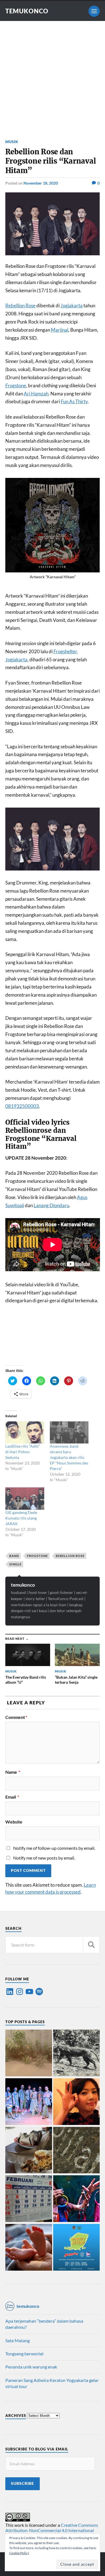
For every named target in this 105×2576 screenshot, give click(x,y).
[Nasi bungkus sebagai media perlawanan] (29, 2151)
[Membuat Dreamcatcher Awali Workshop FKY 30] (77, 2199)
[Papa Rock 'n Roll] (29, 2248)
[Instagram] (20, 1992)
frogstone (37, 1556)
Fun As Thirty (74, 401)
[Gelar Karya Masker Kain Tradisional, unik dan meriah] (29, 2102)
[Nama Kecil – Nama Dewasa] (77, 2151)
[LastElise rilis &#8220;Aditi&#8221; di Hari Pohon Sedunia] (25, 1432)
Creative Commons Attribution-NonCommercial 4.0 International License (52, 2530)
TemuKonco (27, 11)
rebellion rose (70, 1556)
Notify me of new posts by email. (44, 1858)
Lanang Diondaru (51, 1205)
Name (13, 1772)
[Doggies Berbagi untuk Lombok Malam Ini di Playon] (77, 2248)
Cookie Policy (19, 2553)
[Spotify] (39, 1992)
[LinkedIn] (10, 1992)
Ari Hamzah (36, 394)
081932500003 (22, 1106)
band (14, 1556)
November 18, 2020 (41, 183)
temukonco (23, 1585)
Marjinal (60, 330)
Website (14, 1822)
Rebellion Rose (20, 306)
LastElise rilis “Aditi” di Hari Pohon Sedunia (23, 1452)
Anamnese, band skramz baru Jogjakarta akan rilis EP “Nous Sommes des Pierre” (69, 1457)
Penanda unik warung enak (31, 2367)
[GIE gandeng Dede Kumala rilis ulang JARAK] (25, 1498)
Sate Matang (17, 2340)
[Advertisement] (53, 76)
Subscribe (23, 2483)
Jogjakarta (72, 306)
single (15, 1564)
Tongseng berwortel (24, 2354)
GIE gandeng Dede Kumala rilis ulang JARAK (21, 1518)
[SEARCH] (91, 1945)
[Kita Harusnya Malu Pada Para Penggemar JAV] (77, 2102)
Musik (12, 142)
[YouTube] (29, 1992)
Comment (16, 1717)
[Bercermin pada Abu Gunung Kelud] (29, 2053)
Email (12, 1797)
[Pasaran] (29, 2199)
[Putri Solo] (77, 2053)
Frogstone (16, 385)
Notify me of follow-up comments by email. (54, 1848)
